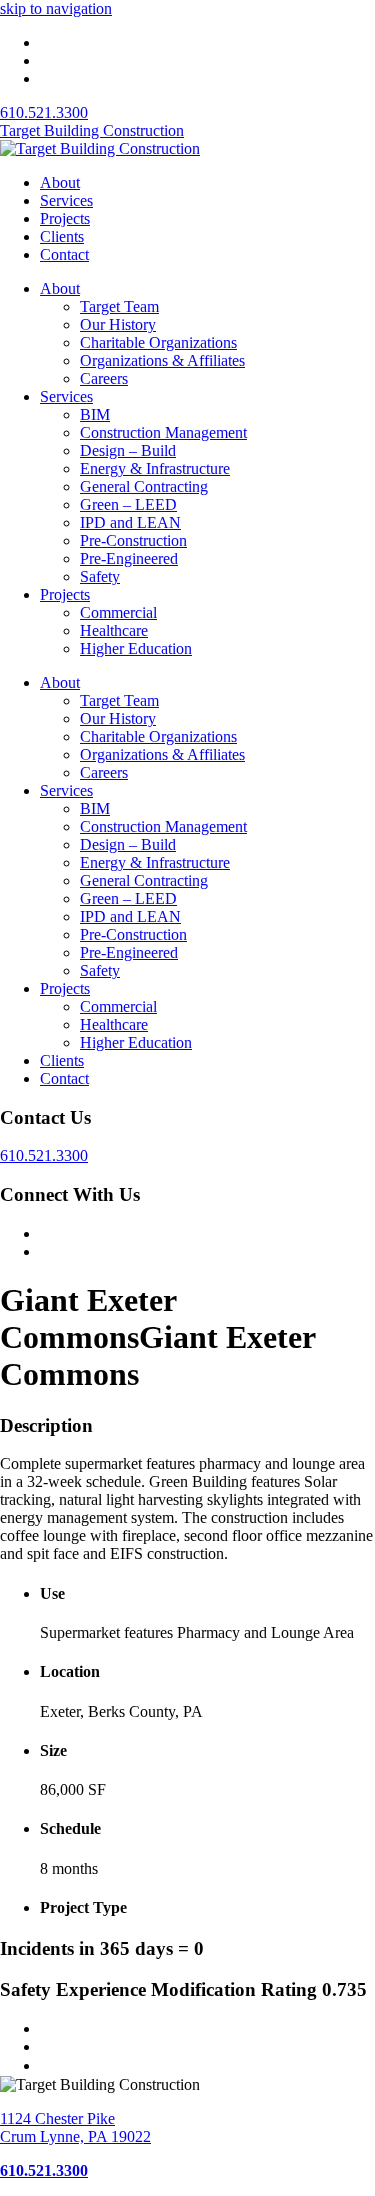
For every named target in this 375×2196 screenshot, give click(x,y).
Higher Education (136, 648)
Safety (100, 576)
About (60, 182)
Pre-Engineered (129, 558)
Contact (64, 254)
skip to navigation (56, 8)
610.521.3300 (44, 112)
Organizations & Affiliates (162, 360)
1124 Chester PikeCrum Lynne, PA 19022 (75, 2127)
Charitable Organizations (158, 342)
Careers (104, 378)
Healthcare (114, 630)
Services (66, 200)
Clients (62, 236)
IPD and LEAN (130, 522)
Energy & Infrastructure (155, 468)
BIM (95, 414)
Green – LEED (128, 504)
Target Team (119, 306)
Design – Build (128, 450)
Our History (118, 324)
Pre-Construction (133, 540)
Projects (65, 218)
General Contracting (144, 486)
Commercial (118, 612)
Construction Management (163, 432)
